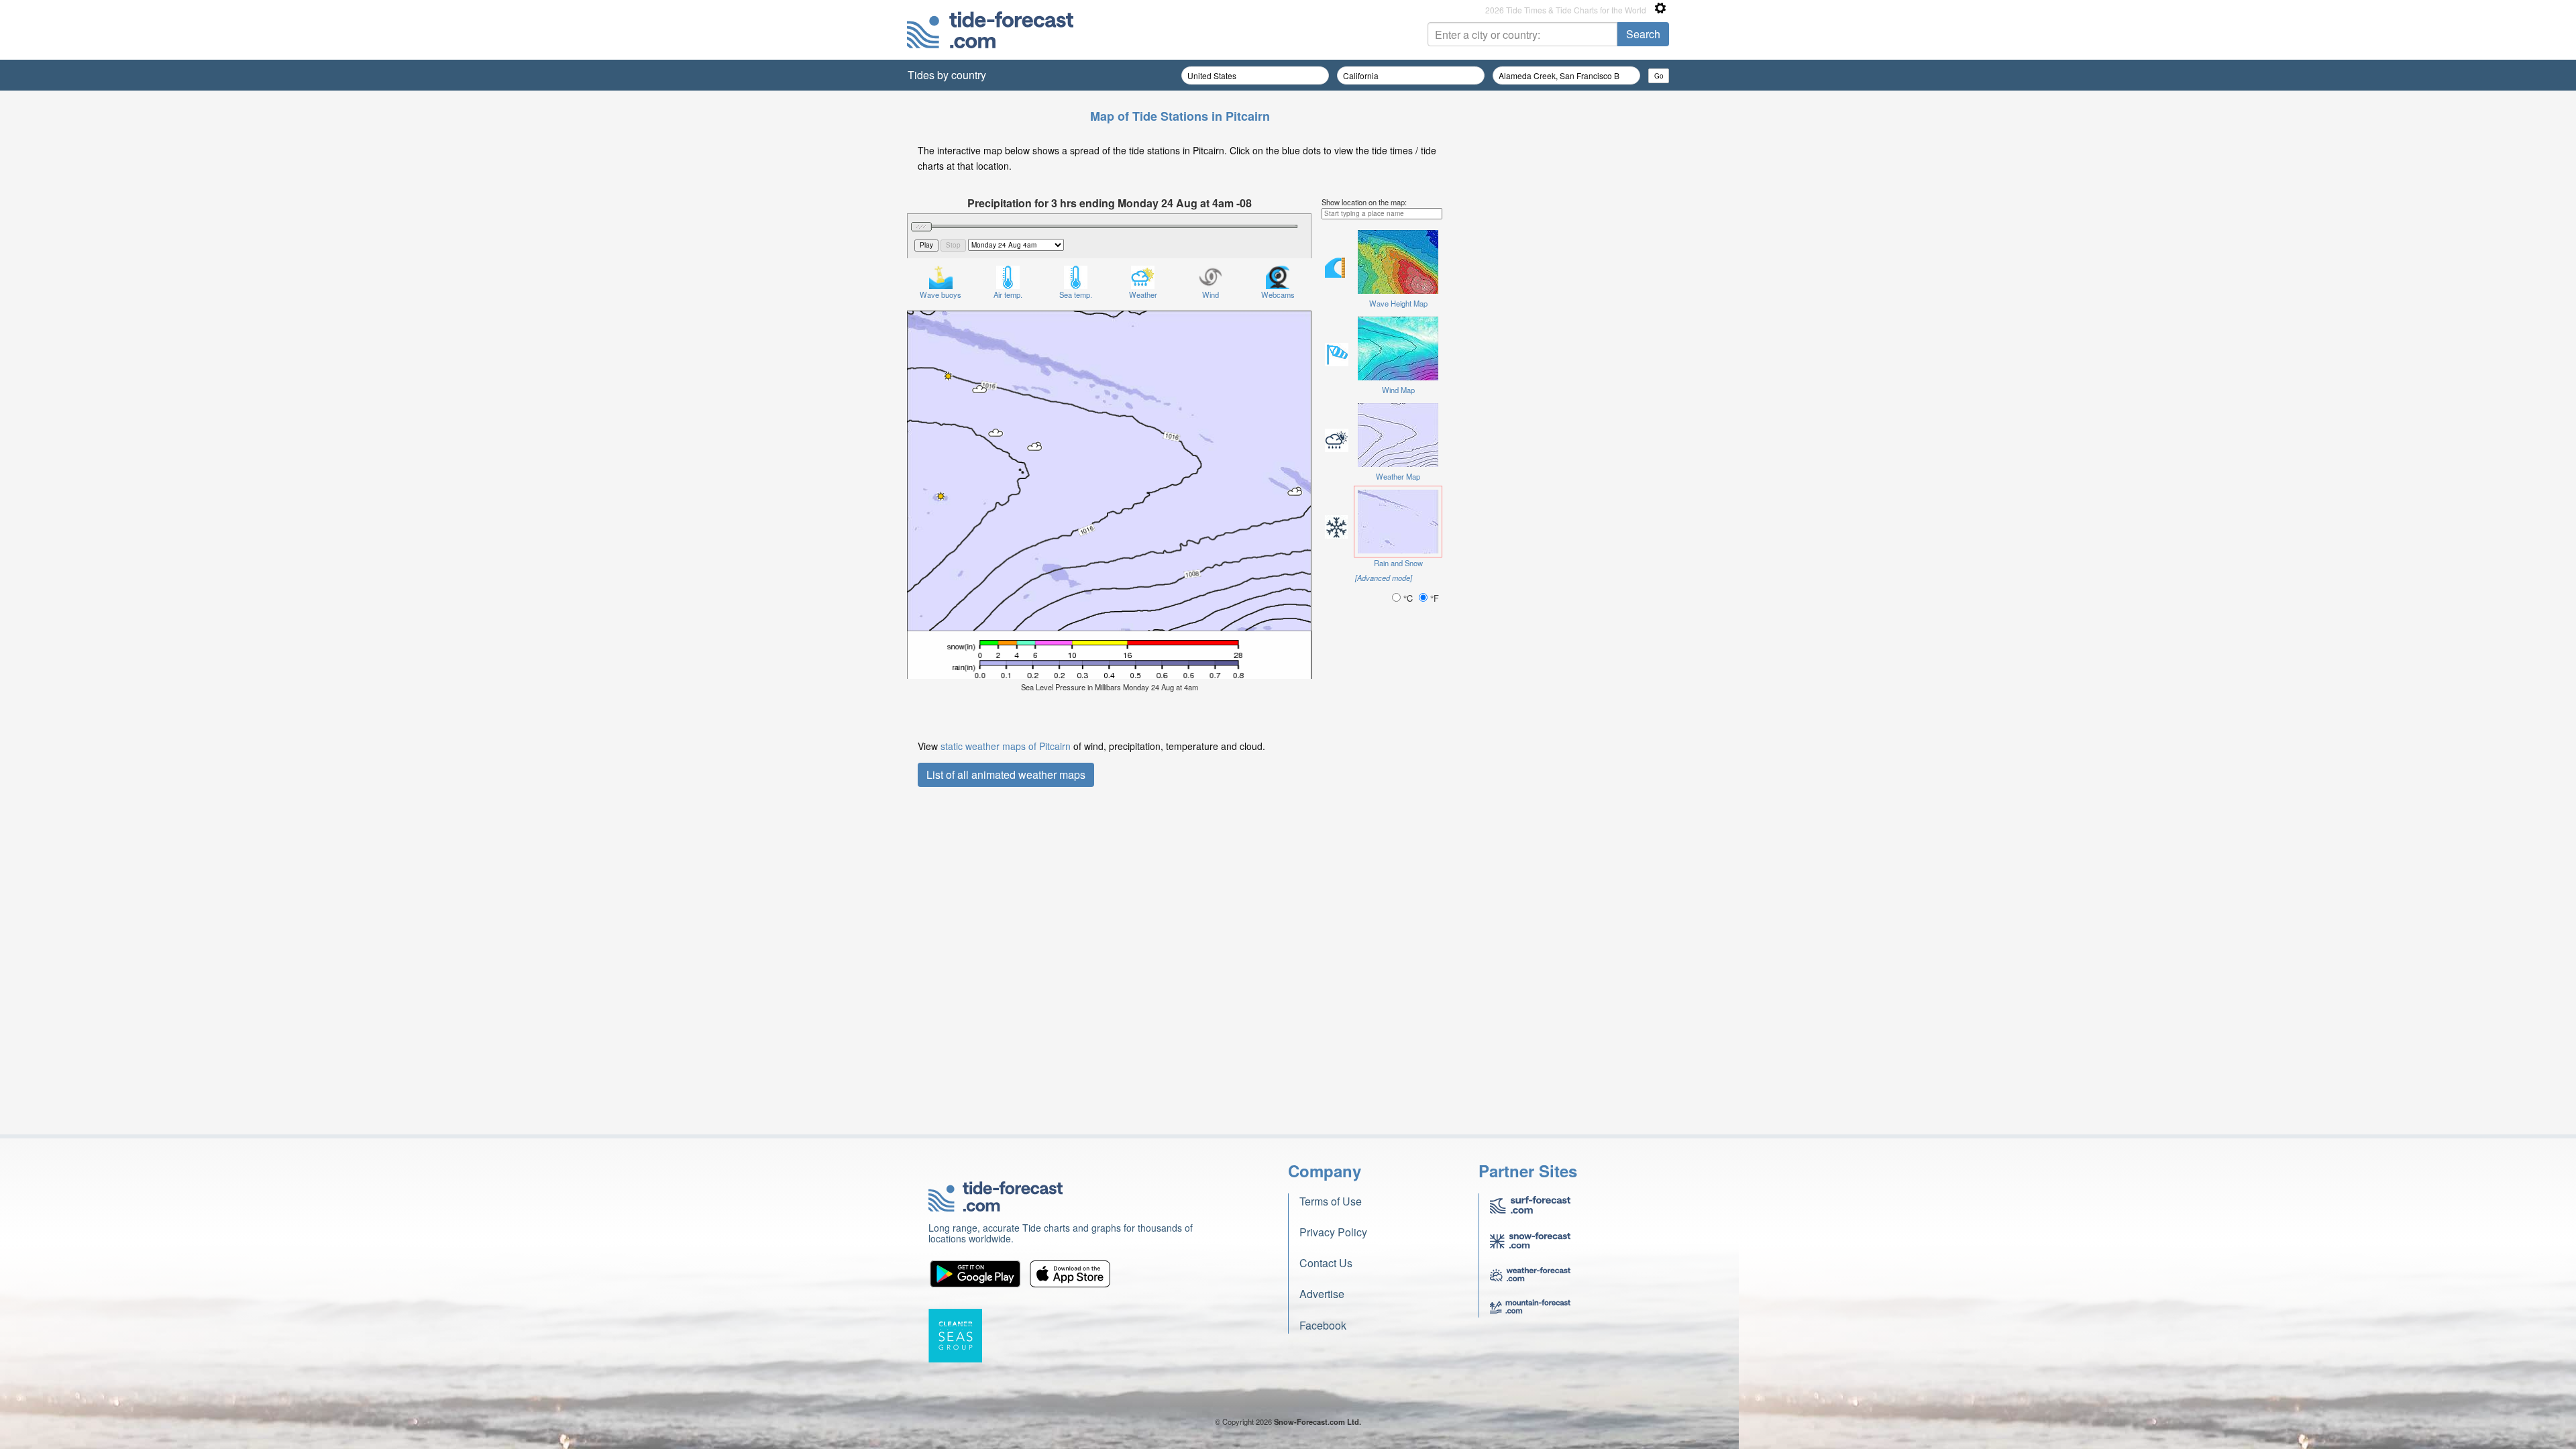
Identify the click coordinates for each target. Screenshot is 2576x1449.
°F (1433, 598)
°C (1408, 598)
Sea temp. (1076, 294)
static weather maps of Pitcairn (1006, 746)
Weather (1143, 294)
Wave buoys (941, 294)
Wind (1211, 294)
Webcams (1278, 294)
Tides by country (947, 75)
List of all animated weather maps (1006, 774)
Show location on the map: (1364, 202)
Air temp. (1008, 294)
